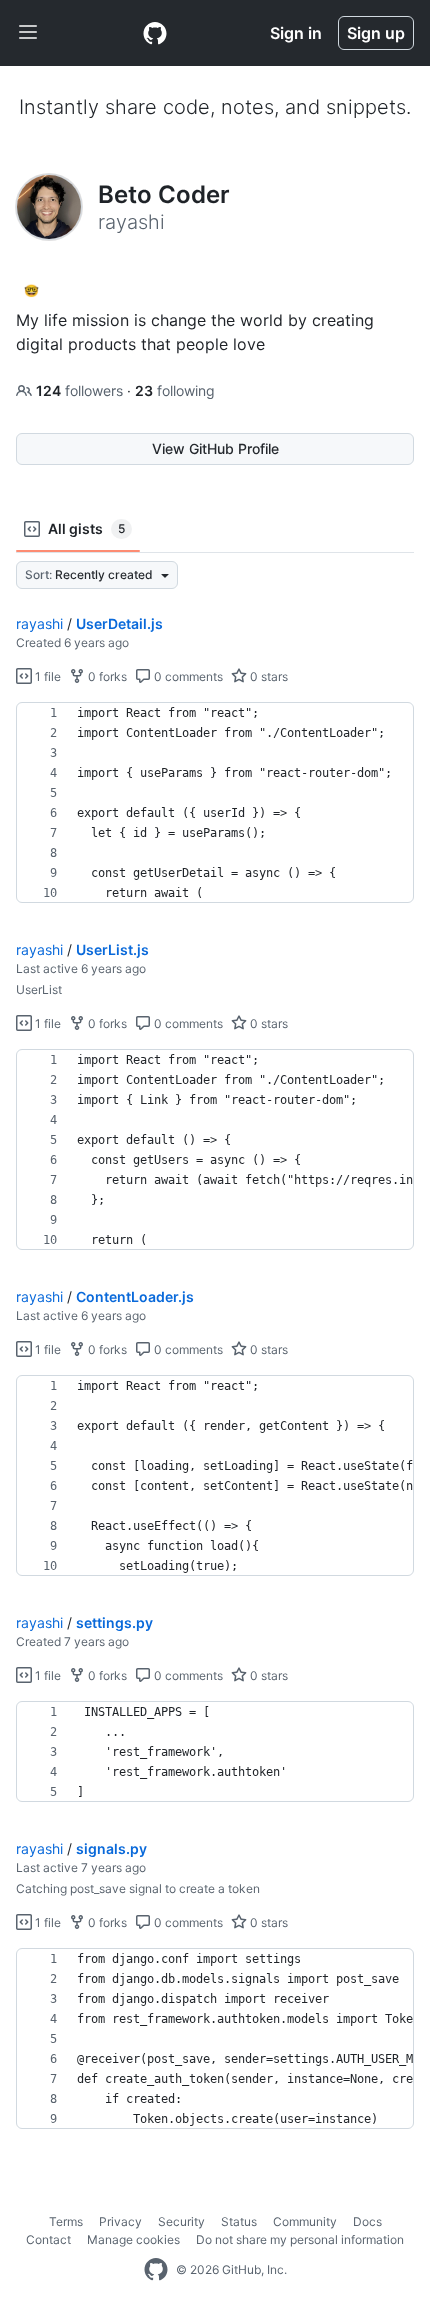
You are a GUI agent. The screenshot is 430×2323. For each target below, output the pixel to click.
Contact (48, 2239)
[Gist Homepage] (155, 33)
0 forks (106, 676)
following (175, 390)
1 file (46, 676)
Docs (367, 2221)
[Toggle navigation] (28, 33)
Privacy (120, 2221)
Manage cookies (133, 2239)
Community (305, 2221)
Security (181, 2221)
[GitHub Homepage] (156, 2270)
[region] (215, 803)
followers (81, 390)
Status (239, 2221)
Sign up (376, 33)
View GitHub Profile (215, 448)
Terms (66, 2221)
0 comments (187, 676)
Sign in (296, 33)
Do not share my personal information (300, 2239)
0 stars (267, 676)
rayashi (39, 623)
